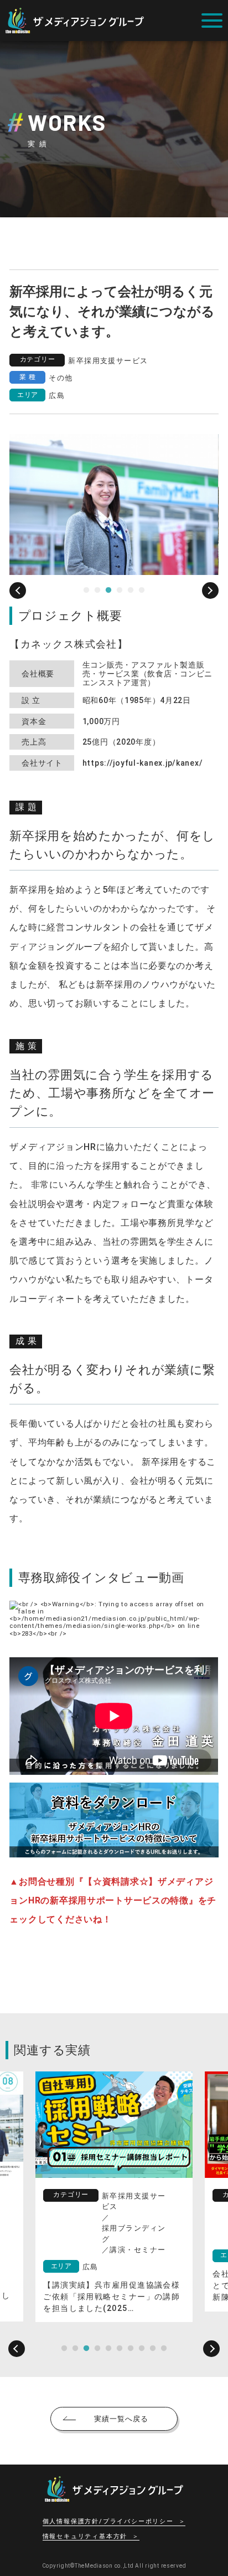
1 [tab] (86, 590)
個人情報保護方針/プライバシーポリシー (108, 2522)
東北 (90, 2256)
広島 (57, 396)
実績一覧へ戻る (121, 2419)
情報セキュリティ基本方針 (85, 2537)
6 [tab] (142, 590)
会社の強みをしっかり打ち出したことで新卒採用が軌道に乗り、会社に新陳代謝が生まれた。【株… (112, 2285)
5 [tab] (131, 590)
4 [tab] (120, 590)
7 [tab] (131, 2349)
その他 (61, 378)
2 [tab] (97, 590)
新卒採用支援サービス (108, 361)
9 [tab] (153, 2349)
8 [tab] (142, 2349)
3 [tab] (108, 590)
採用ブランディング (134, 2234)
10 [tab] (164, 2349)
